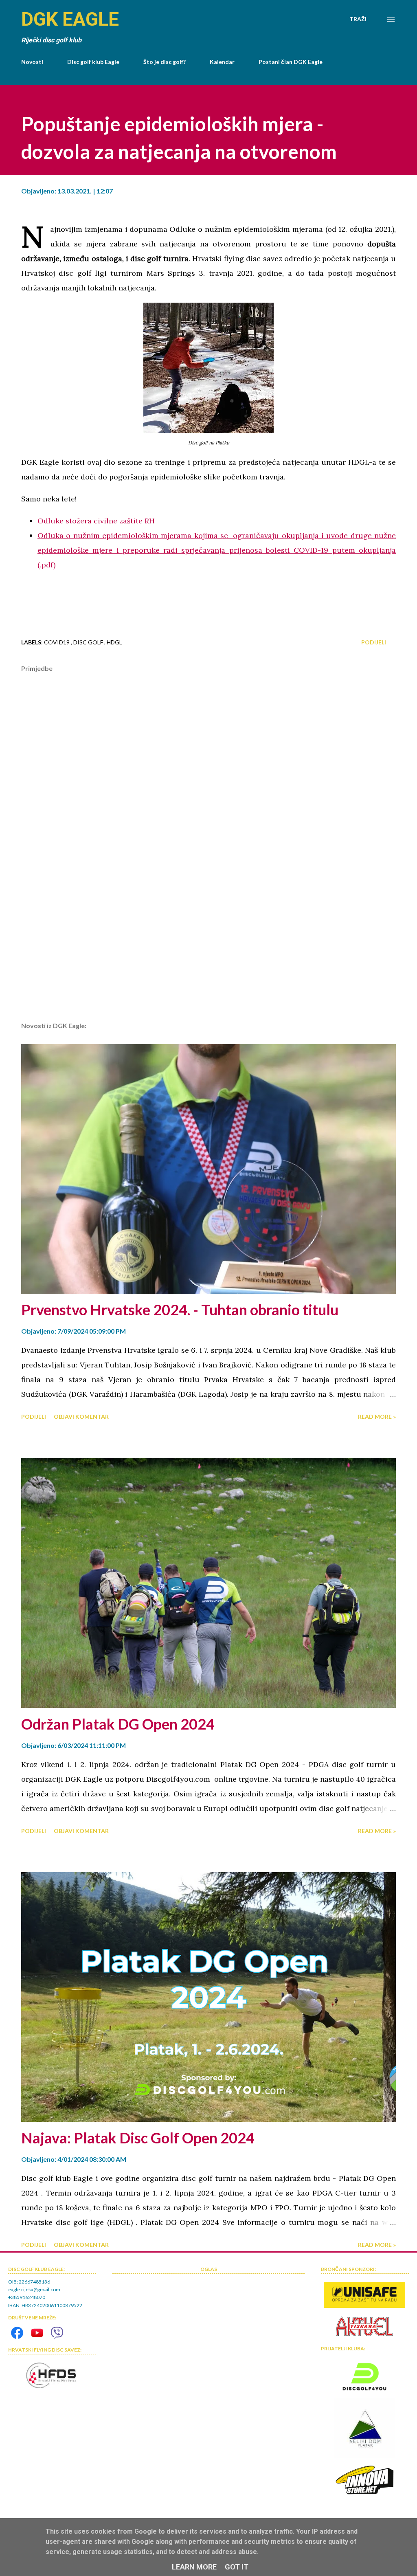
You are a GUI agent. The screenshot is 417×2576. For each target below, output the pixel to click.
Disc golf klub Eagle (93, 62)
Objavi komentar (81, 1417)
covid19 (57, 642)
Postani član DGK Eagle (291, 62)
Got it (237, 2567)
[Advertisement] (208, 944)
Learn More (194, 2567)
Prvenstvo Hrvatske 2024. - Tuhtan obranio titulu (180, 1310)
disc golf (89, 642)
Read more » (377, 1417)
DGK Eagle (70, 19)
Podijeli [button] (374, 642)
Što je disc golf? (165, 62)
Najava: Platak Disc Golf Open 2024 (138, 2138)
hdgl (114, 642)
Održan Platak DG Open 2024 (118, 1724)
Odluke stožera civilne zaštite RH (96, 521)
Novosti (32, 62)
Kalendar (222, 62)
